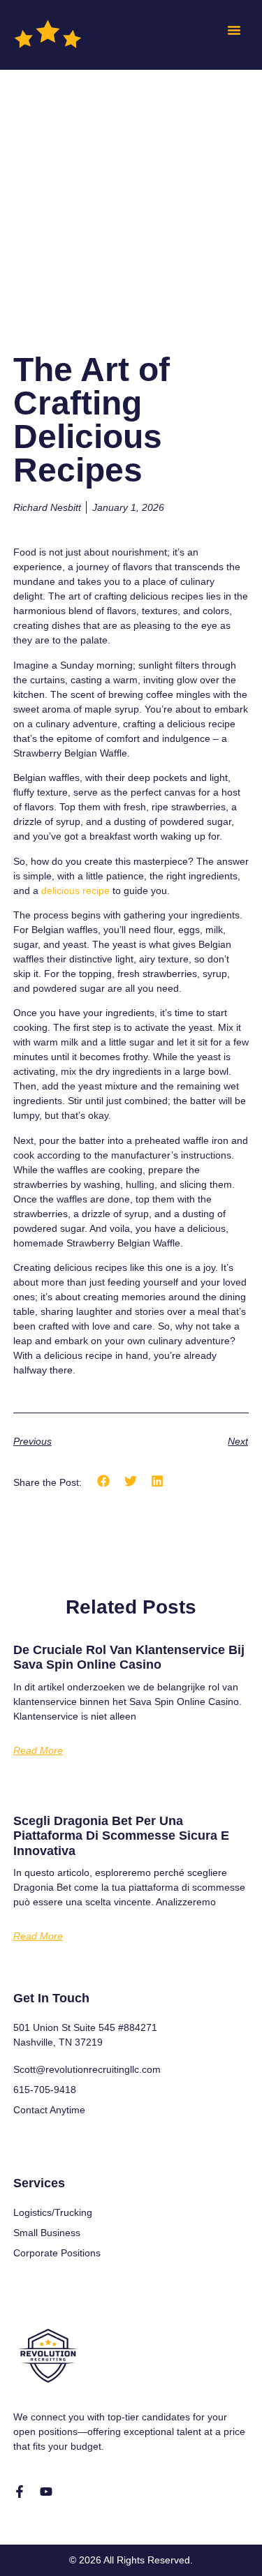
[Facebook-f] (20, 2492)
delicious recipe (75, 891)
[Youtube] (46, 2492)
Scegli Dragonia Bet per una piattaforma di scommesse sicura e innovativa (121, 1836)
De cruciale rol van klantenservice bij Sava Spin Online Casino (129, 1658)
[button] (234, 30)
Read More (38, 1750)
